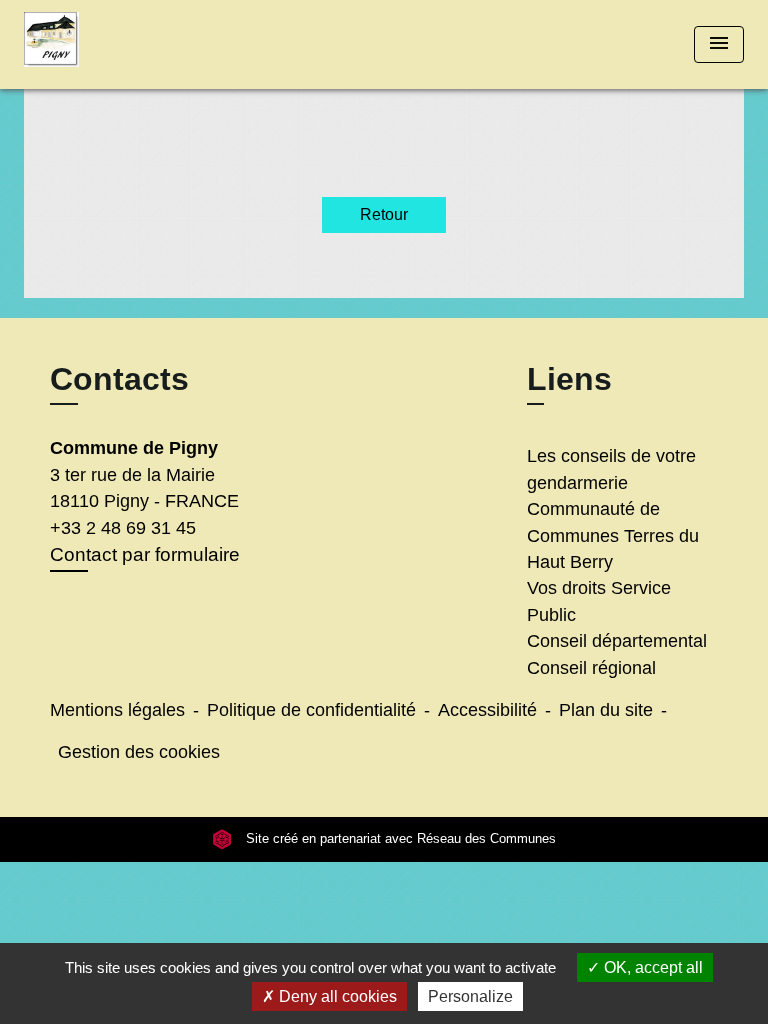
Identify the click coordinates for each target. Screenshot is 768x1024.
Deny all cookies (336, 996)
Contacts (119, 379)
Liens (569, 379)
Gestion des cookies (139, 752)
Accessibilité (487, 710)
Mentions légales (117, 710)
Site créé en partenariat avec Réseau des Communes (399, 838)
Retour (384, 214)
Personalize (470, 996)
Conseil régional (591, 668)
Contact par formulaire (145, 554)
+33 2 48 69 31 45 (123, 528)
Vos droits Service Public (599, 601)
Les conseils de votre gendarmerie (611, 469)
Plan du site (606, 710)
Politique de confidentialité (311, 710)
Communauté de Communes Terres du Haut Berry (613, 535)
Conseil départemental (617, 641)
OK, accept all (651, 967)
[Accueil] (99, 44)
